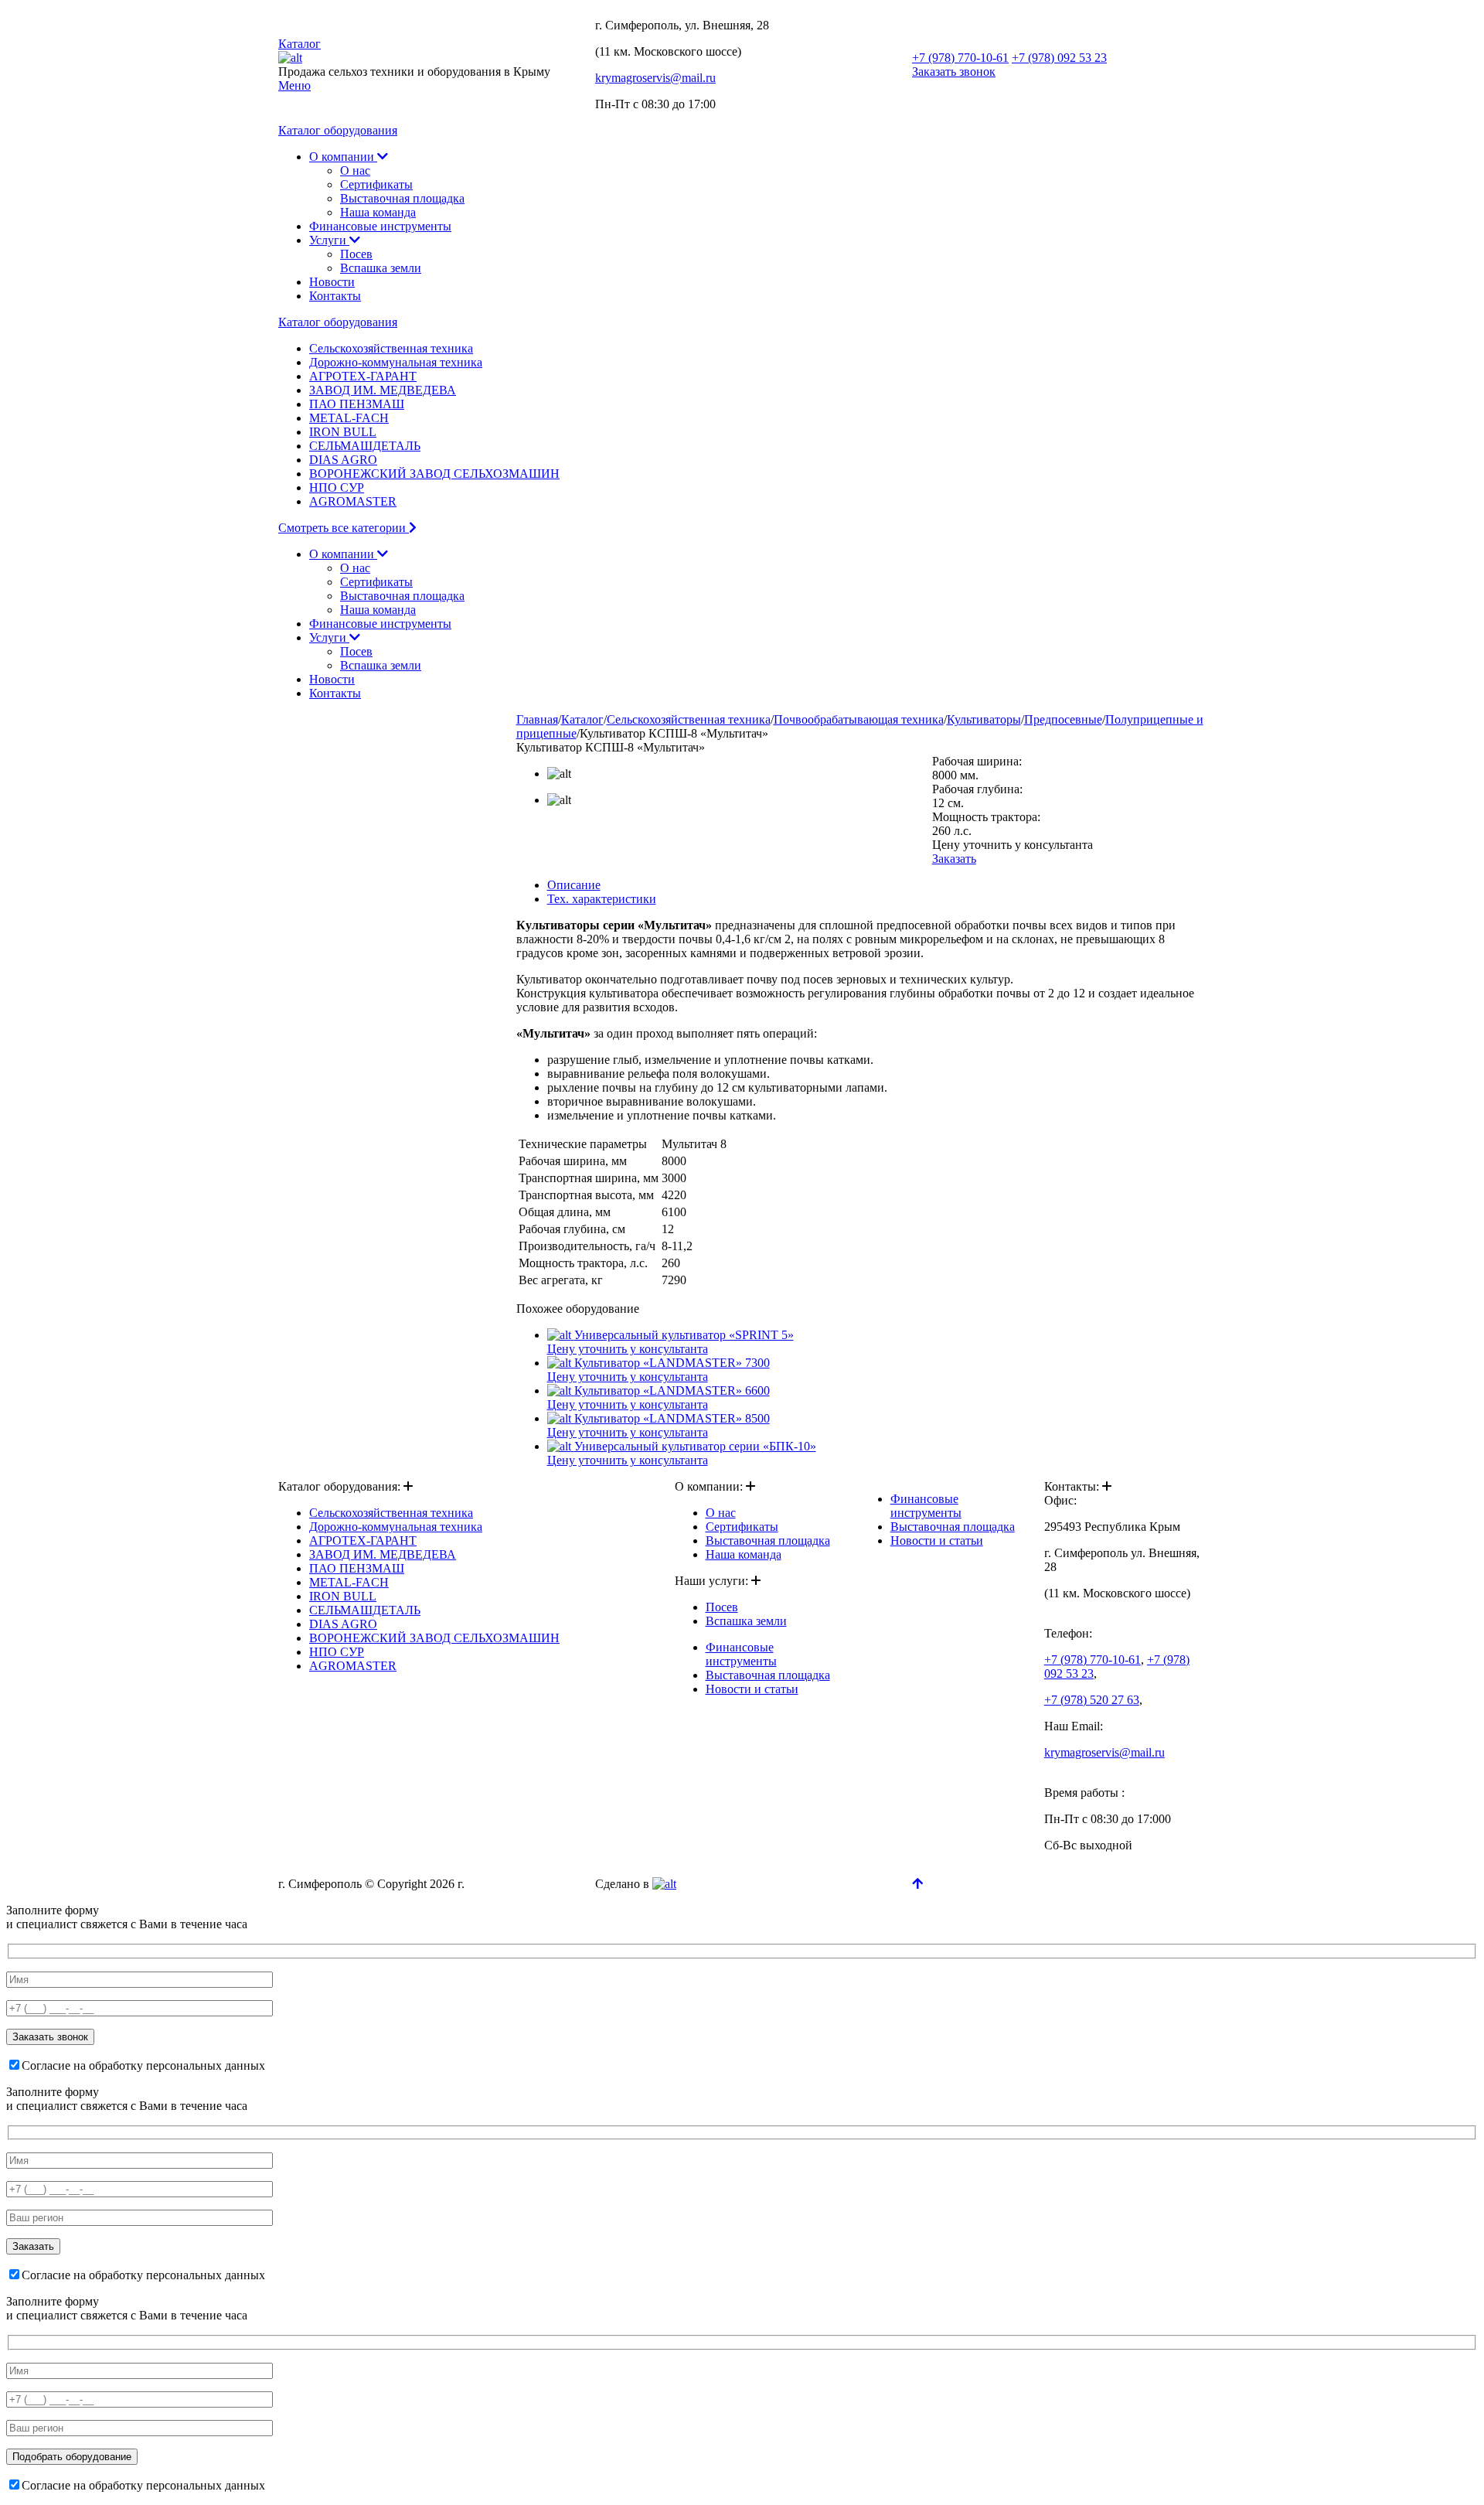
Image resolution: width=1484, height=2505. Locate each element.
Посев (356, 254)
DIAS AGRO (343, 460)
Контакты (335, 296)
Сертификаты (376, 184)
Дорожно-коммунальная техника (396, 362)
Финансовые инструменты (380, 226)
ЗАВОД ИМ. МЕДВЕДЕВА (383, 390)
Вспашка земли (381, 268)
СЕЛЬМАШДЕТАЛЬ (365, 446)
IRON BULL (343, 432)
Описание (574, 885)
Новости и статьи (752, 1689)
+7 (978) (960, 58)
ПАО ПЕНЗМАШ (357, 404)
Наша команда (378, 212)
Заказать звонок (954, 72)
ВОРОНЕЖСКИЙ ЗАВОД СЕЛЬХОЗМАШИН (434, 474)
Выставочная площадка (402, 198)
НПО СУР (337, 487)
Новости (332, 282)
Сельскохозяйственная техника (391, 348)
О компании (343, 157)
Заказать (954, 859)
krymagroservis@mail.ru (655, 78)
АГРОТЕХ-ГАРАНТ (363, 376)
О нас (355, 170)
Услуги (329, 240)
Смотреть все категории (344, 528)
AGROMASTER (353, 501)
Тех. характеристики (602, 899)
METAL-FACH (349, 418)
